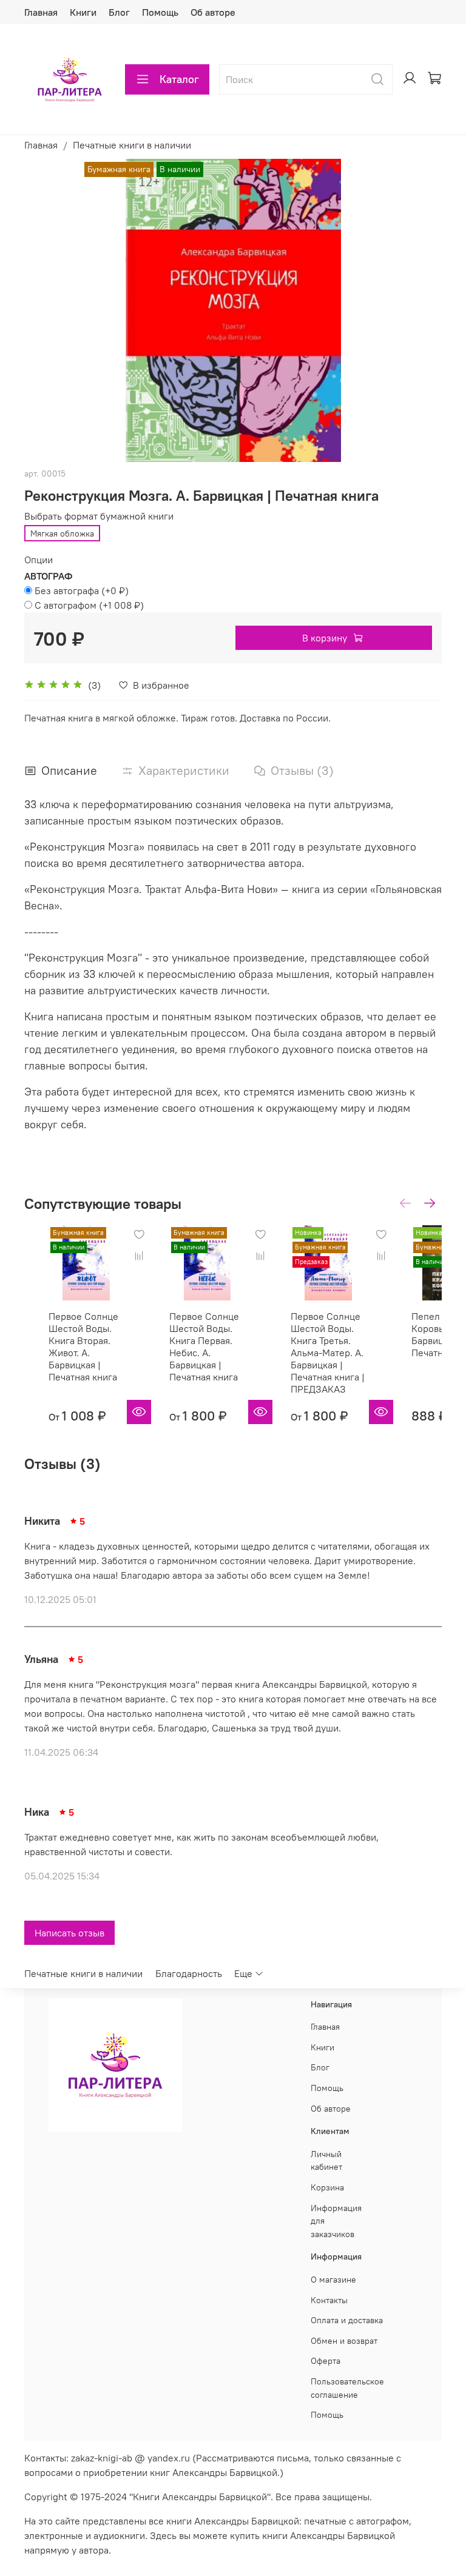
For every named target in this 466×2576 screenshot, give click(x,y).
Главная (41, 12)
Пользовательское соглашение (347, 2388)
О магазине (333, 2280)
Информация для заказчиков (336, 2221)
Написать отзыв (69, 1933)
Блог (119, 12)
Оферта (326, 2361)
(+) (82, 590)
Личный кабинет (326, 2161)
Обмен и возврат (344, 2341)
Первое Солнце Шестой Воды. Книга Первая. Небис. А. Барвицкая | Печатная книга (204, 1347)
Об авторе (213, 12)
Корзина (327, 2187)
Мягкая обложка (62, 534)
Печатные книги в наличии (132, 145)
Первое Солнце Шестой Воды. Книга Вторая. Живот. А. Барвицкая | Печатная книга (83, 1347)
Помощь (160, 12)
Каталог (179, 79)
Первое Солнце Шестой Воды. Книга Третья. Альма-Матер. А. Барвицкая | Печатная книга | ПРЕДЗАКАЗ (328, 1353)
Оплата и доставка (347, 2320)
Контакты (329, 2300)
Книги (83, 12)
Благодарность (189, 1973)
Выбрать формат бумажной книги (99, 516)
